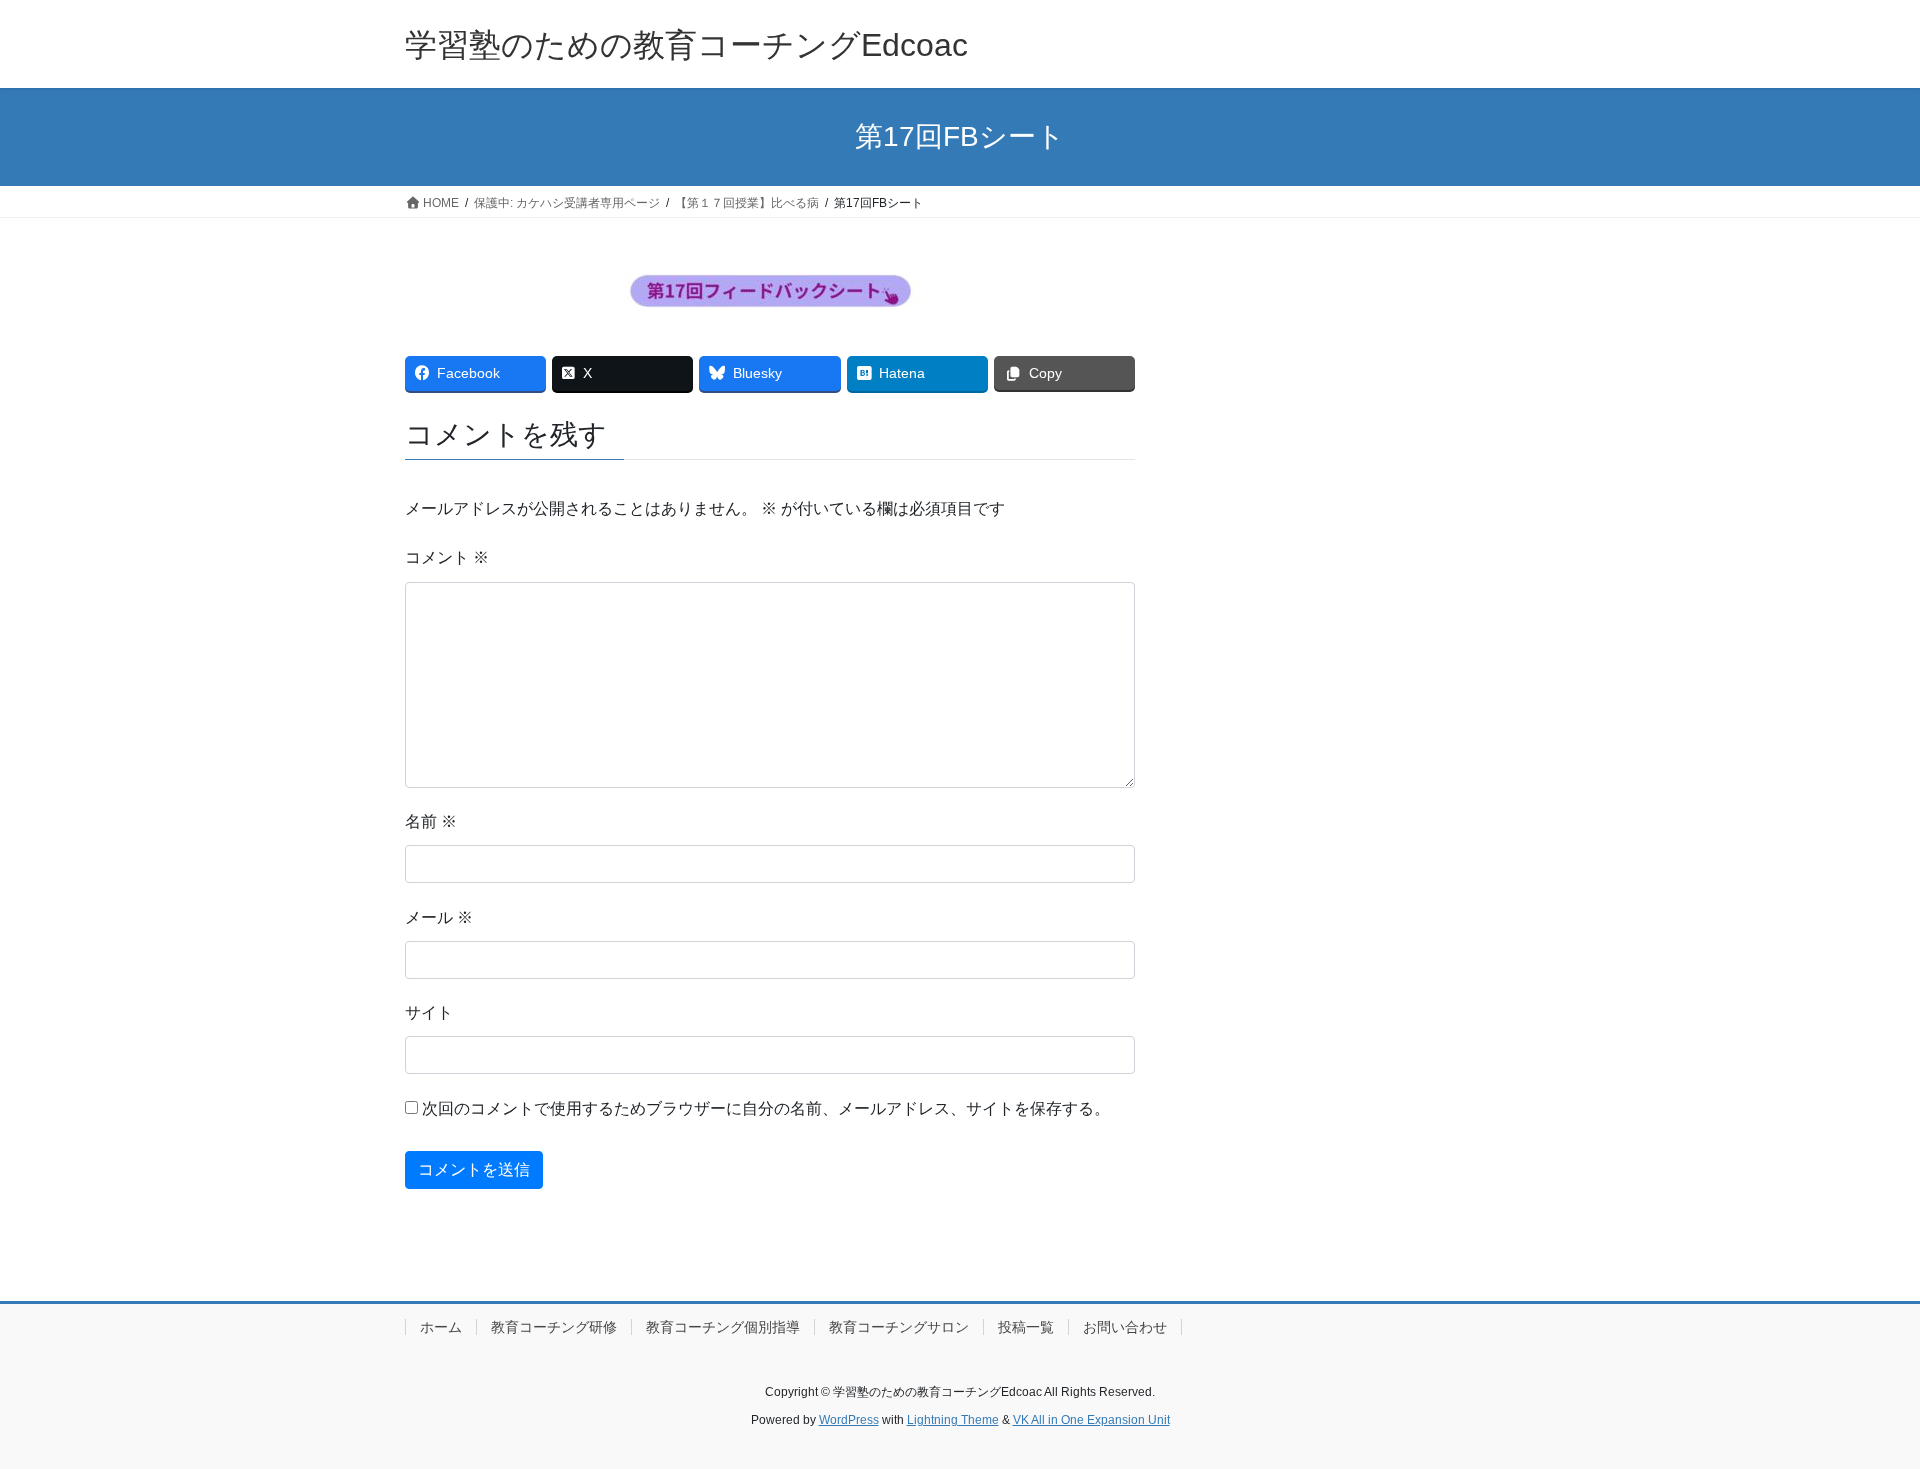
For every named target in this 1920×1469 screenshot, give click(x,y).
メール (439, 917)
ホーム (441, 1327)
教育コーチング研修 (554, 1327)
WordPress (849, 1420)
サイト (429, 1012)
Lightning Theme (953, 1420)
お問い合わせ (1125, 1327)
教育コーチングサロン (899, 1327)
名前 (431, 821)
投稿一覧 (1026, 1327)
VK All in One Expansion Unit (1091, 1420)
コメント (447, 557)
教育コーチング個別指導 (723, 1327)
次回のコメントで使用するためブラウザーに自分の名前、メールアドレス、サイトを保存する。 (766, 1108)
